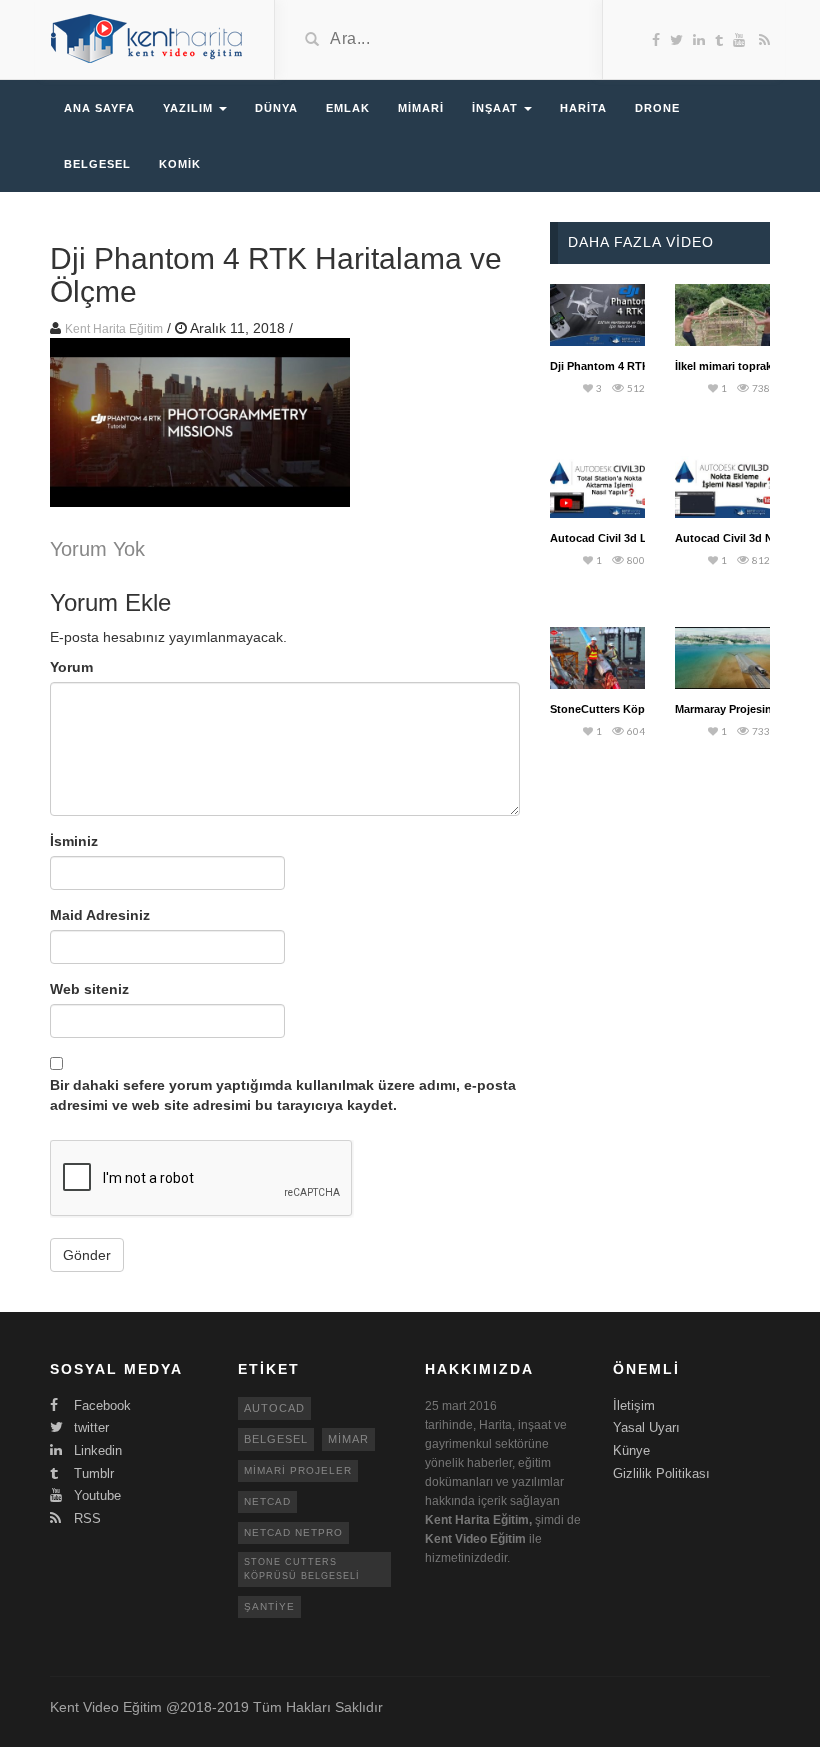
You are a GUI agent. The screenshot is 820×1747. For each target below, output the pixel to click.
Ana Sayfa (99, 108)
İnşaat (497, 108)
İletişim (634, 1405)
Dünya (276, 108)
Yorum (71, 667)
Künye (631, 1450)
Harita (583, 108)
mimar (348, 1439)
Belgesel (97, 164)
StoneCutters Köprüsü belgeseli (634, 709)
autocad (274, 1408)
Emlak (348, 108)
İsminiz (74, 841)
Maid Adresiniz (100, 915)
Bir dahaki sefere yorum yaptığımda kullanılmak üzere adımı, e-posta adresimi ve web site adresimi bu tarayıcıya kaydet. (283, 1095)
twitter (89, 1427)
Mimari (421, 108)
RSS (85, 1518)
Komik (180, 164)
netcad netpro (293, 1532)
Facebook (100, 1405)
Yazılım (190, 108)
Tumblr (92, 1473)
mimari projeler (298, 1470)
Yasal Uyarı (646, 1427)
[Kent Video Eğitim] (147, 38)
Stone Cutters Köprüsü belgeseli (302, 1568)
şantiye (269, 1606)
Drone (657, 108)
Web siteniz (89, 989)
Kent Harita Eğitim (114, 329)
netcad (267, 1501)
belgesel (276, 1439)
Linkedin (96, 1450)
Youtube (95, 1495)
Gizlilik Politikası (661, 1473)
